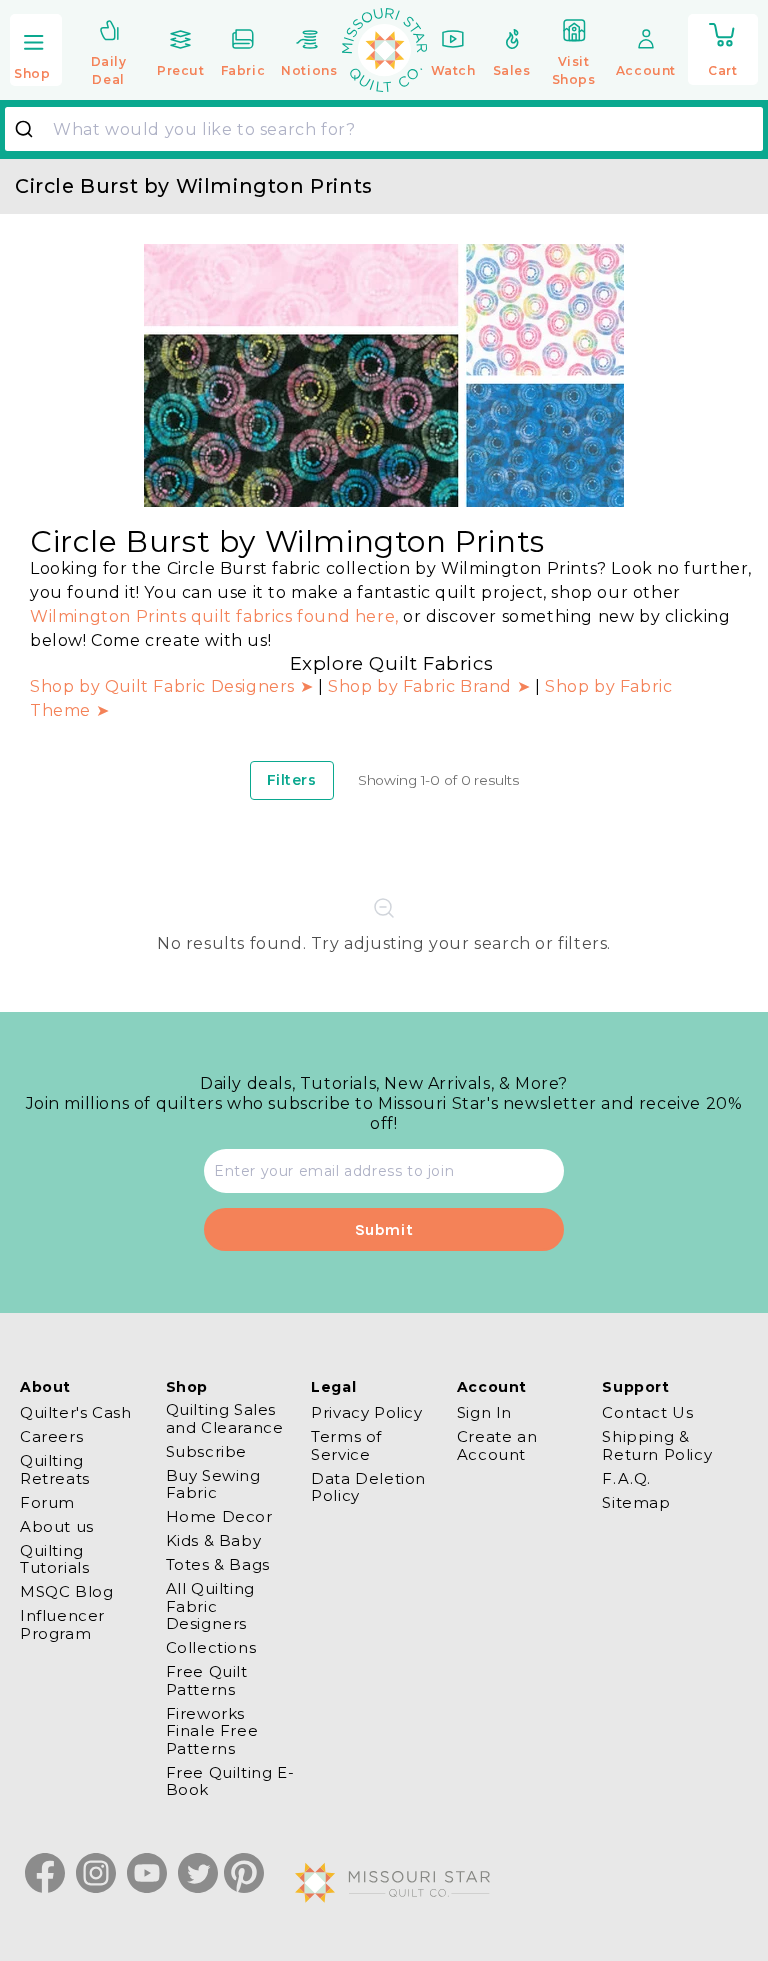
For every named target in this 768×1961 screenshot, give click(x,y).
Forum (47, 1502)
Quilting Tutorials (54, 1559)
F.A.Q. (626, 1478)
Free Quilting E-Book (230, 1781)
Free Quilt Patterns (207, 1680)
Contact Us (647, 1413)
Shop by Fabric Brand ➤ (429, 686)
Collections (211, 1647)
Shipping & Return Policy (657, 1445)
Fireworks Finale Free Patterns (212, 1731)
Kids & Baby (214, 1540)
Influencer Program (62, 1624)
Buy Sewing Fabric (213, 1484)
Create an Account (497, 1445)
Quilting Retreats (55, 1469)
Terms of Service (346, 1445)
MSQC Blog (66, 1591)
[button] (36, 51)
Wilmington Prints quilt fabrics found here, (214, 616)
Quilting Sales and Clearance (225, 1418)
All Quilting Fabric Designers (210, 1606)
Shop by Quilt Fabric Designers (165, 686)
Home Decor (219, 1516)
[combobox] (384, 129)
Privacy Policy (366, 1413)
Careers (51, 1436)
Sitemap (636, 1502)
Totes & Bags (218, 1564)
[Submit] (31, 129)
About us (57, 1526)
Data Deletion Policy (368, 1487)
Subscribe (206, 1451)
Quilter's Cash (75, 1413)
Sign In (484, 1413)
